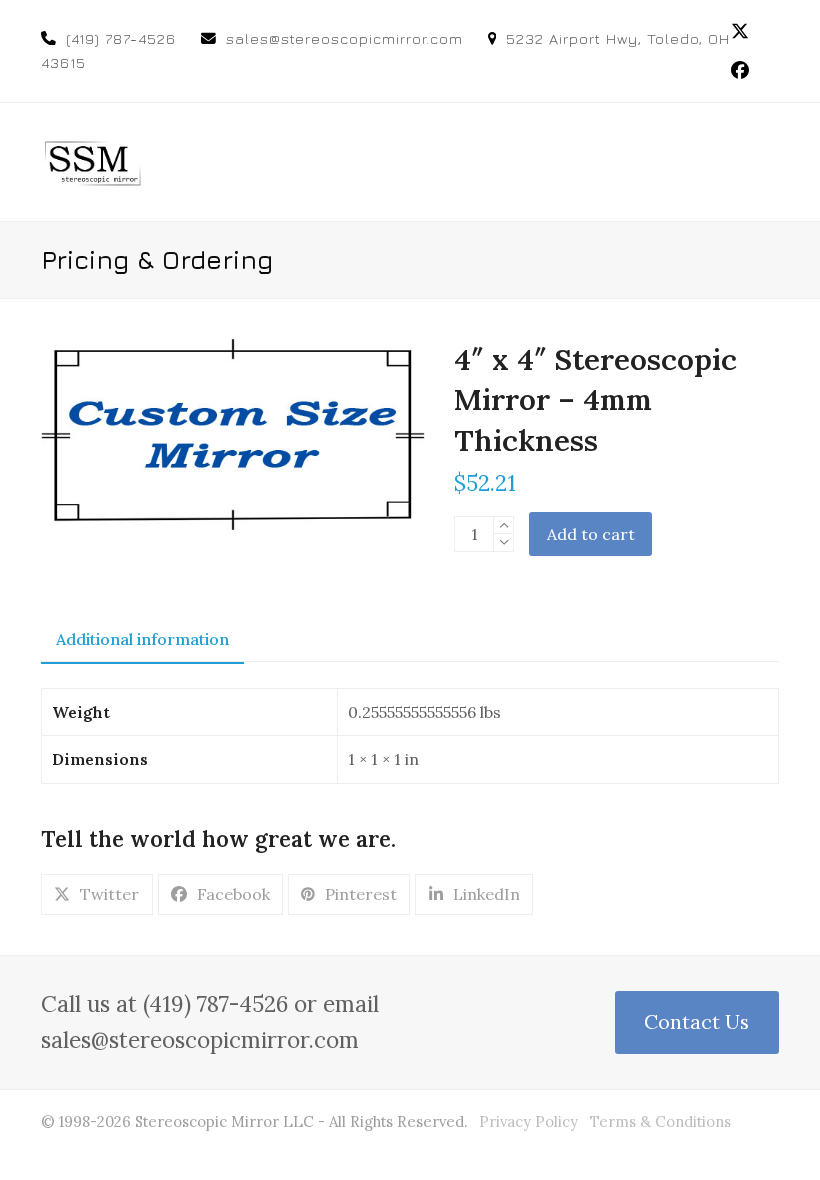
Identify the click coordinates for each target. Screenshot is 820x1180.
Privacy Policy (528, 1121)
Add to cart (591, 534)
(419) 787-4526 (121, 38)
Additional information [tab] (142, 639)
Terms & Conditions (660, 1121)
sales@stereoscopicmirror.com (344, 38)
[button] (768, 161)
